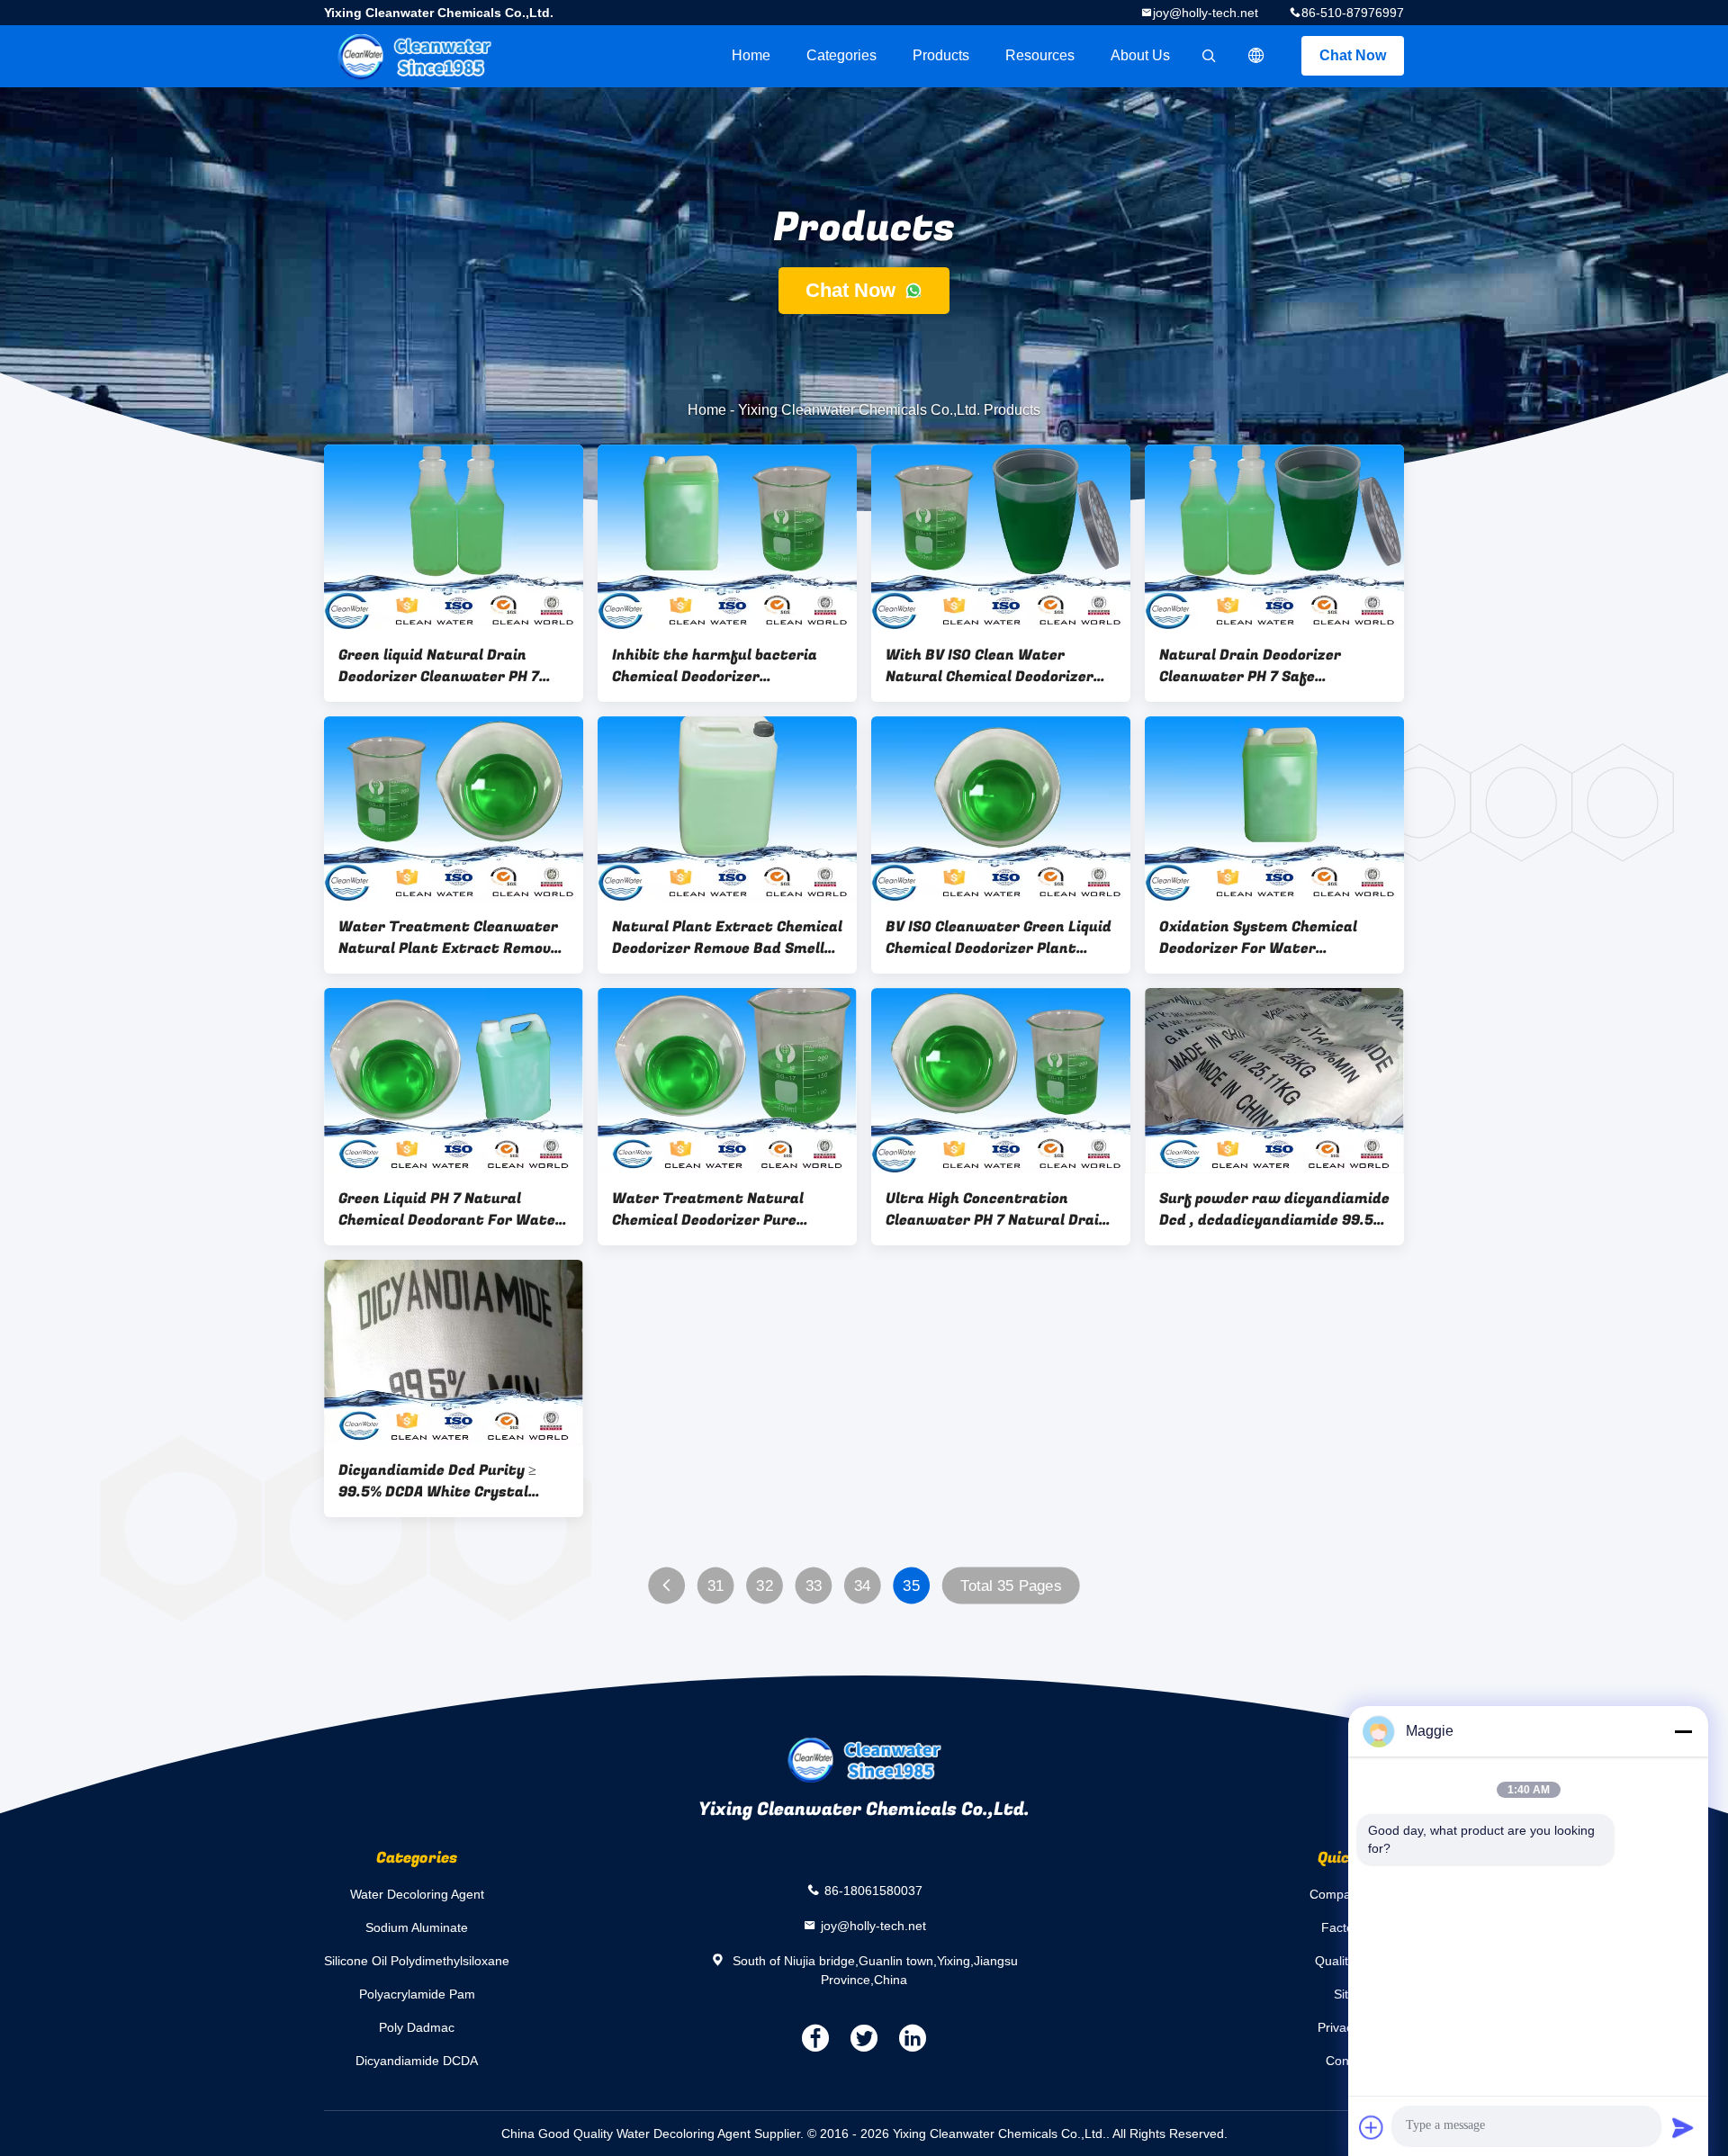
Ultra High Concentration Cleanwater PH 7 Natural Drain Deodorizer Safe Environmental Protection (999, 1209)
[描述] (1256, 56)
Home (751, 55)
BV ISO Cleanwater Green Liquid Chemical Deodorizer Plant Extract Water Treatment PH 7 (999, 938)
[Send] (1683, 2127)
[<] (666, 1586)
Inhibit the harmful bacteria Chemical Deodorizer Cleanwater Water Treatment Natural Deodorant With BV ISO (725, 666)
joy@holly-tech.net (1206, 13)
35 (911, 1586)
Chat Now (1353, 55)
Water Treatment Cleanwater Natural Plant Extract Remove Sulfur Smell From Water (449, 938)
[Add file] (1372, 2127)
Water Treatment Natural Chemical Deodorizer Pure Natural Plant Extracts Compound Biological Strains (715, 1209)
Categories (841, 55)
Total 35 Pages (1011, 1586)
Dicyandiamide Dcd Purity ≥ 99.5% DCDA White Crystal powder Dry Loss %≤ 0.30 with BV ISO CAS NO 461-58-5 (446, 1481)
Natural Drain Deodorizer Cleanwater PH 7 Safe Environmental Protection (1254, 666)
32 (765, 1586)
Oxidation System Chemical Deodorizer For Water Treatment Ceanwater (1258, 938)
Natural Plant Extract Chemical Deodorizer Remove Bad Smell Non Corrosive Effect (727, 938)
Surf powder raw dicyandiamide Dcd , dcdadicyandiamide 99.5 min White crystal (1274, 1209)
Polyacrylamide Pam (417, 1994)
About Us (1140, 55)
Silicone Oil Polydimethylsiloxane (417, 1961)
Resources (1040, 55)
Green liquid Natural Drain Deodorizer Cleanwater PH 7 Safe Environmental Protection (451, 666)
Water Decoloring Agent (417, 1894)
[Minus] (1683, 1731)
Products (941, 55)
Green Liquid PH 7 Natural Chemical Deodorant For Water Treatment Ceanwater (450, 1209)
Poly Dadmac (417, 2027)
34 (863, 1586)
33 (814, 1586)
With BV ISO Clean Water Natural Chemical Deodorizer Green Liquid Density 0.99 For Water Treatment (991, 666)
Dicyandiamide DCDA (417, 2061)
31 (716, 1586)
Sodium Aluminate (417, 1927)
